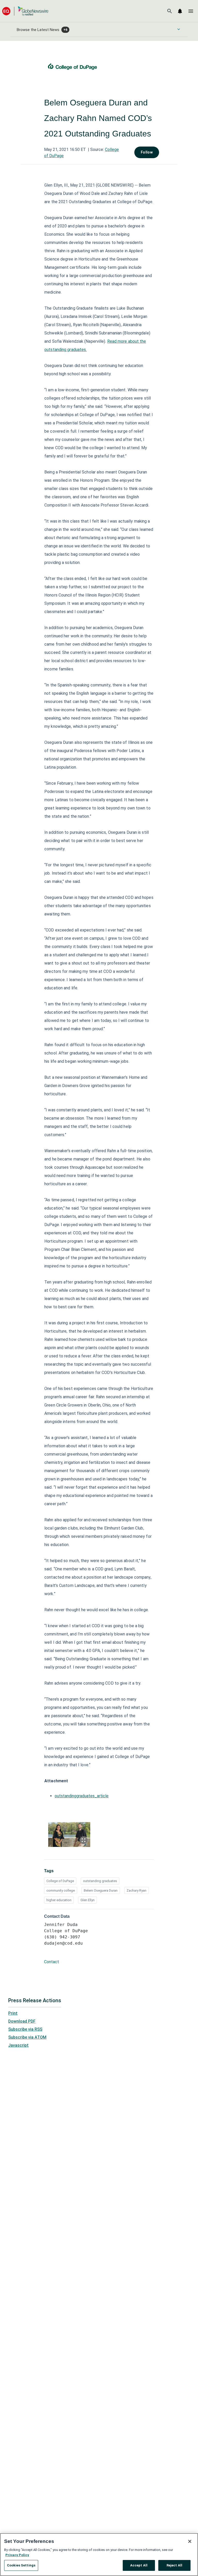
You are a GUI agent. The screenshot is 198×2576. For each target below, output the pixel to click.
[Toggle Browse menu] (179, 29)
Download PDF (22, 2021)
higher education (59, 1900)
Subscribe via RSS (25, 2029)
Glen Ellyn (88, 1900)
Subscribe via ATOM (27, 2037)
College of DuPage (60, 1881)
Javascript (18, 2045)
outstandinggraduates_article (82, 1796)
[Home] (25, 11)
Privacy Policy (17, 2555)
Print (13, 2013)
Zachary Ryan (137, 1890)
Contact (52, 1962)
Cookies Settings (21, 2565)
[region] (99, 2555)
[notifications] (180, 11)
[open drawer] (191, 11)
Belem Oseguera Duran (101, 1890)
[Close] (190, 2541)
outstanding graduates (100, 1881)
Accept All (139, 2565)
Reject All (174, 2565)
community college (61, 1890)
